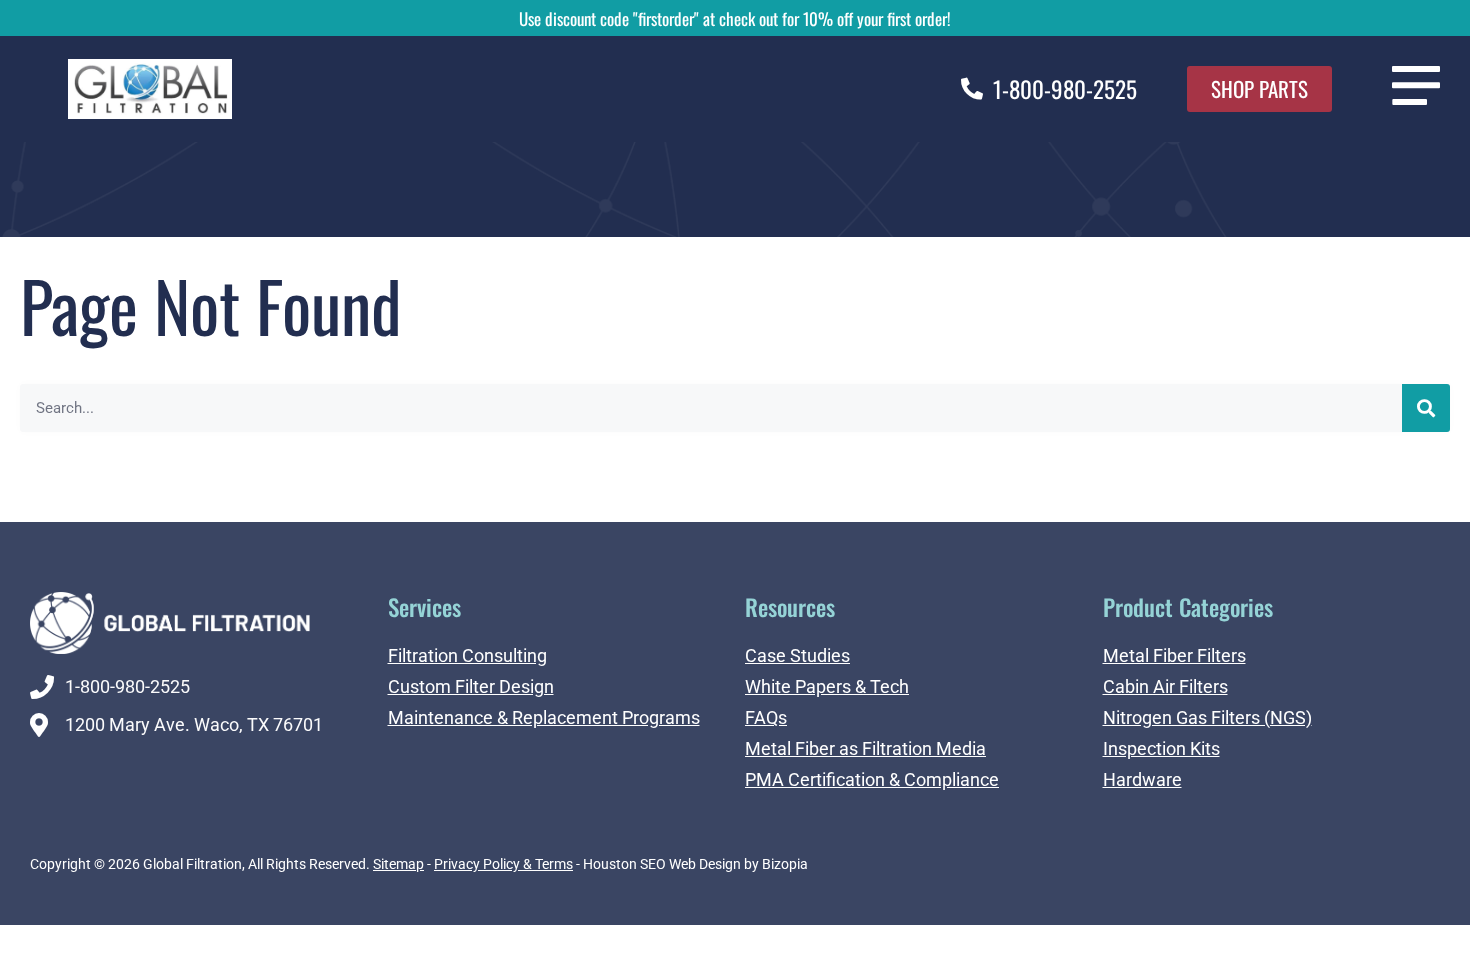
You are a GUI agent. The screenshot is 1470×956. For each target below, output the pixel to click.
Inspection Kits (1161, 748)
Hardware (1142, 779)
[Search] (1426, 408)
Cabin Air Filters (1165, 686)
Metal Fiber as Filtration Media (865, 748)
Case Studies (797, 655)
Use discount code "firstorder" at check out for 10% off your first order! (735, 18)
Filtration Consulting (467, 655)
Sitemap (398, 864)
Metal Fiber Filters (1174, 655)
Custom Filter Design (471, 686)
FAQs (766, 717)
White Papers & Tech (827, 686)
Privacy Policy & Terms (503, 864)
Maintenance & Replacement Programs (544, 717)
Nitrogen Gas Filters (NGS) (1207, 717)
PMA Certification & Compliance (872, 779)
